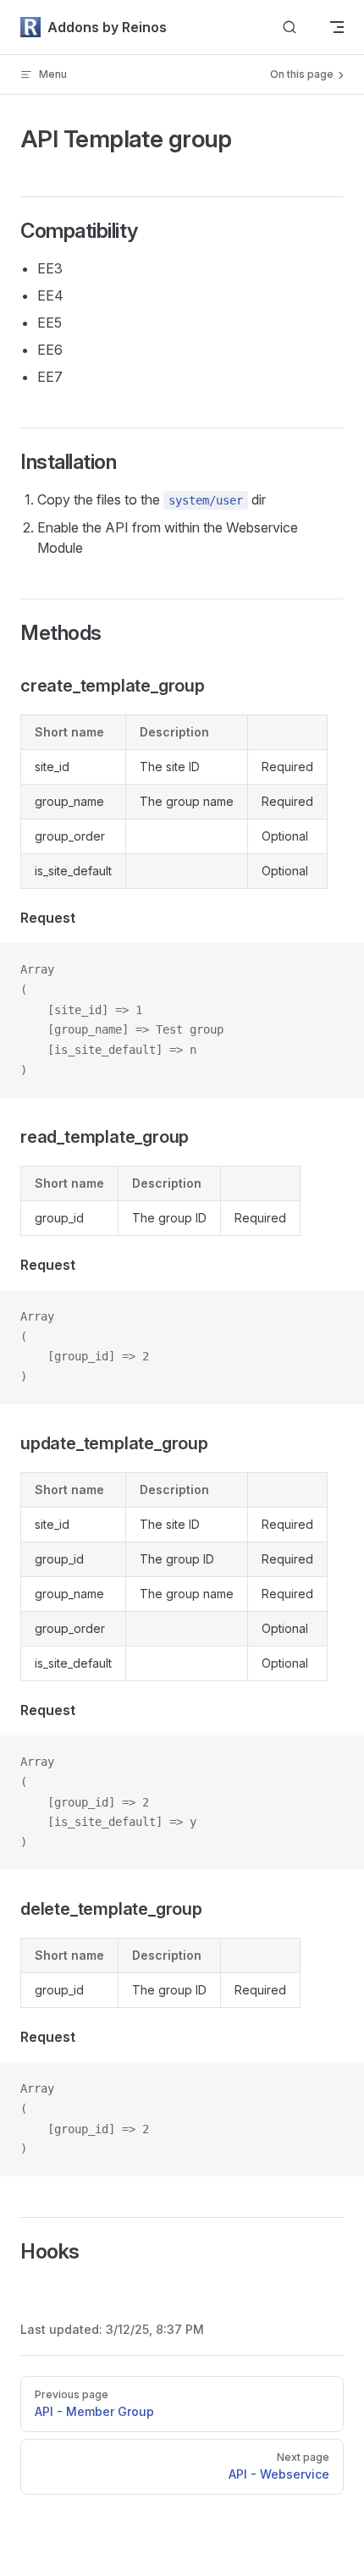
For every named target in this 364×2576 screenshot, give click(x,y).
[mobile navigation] (337, 27)
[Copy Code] (337, 970)
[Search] (290, 28)
